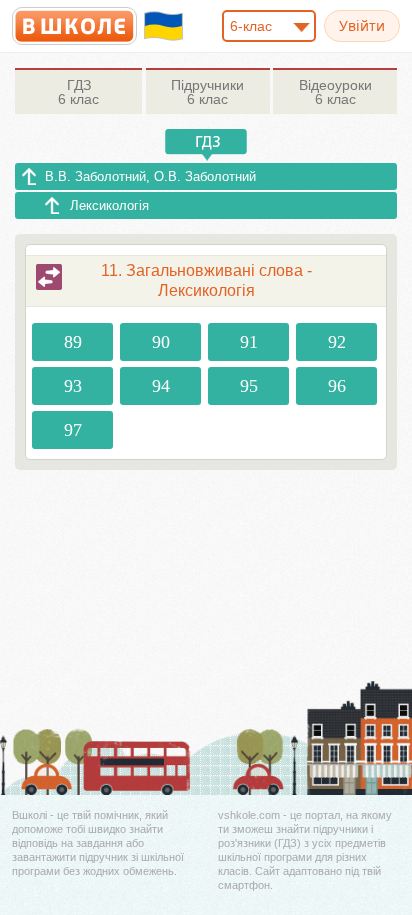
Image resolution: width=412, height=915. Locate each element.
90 (161, 342)
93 (73, 386)
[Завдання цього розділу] (49, 277)
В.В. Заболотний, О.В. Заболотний (150, 176)
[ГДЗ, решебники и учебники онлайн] (74, 26)
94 (161, 386)
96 (337, 386)
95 (249, 386)
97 (73, 430)
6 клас (78, 92)
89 (73, 342)
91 (249, 342)
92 (337, 342)
